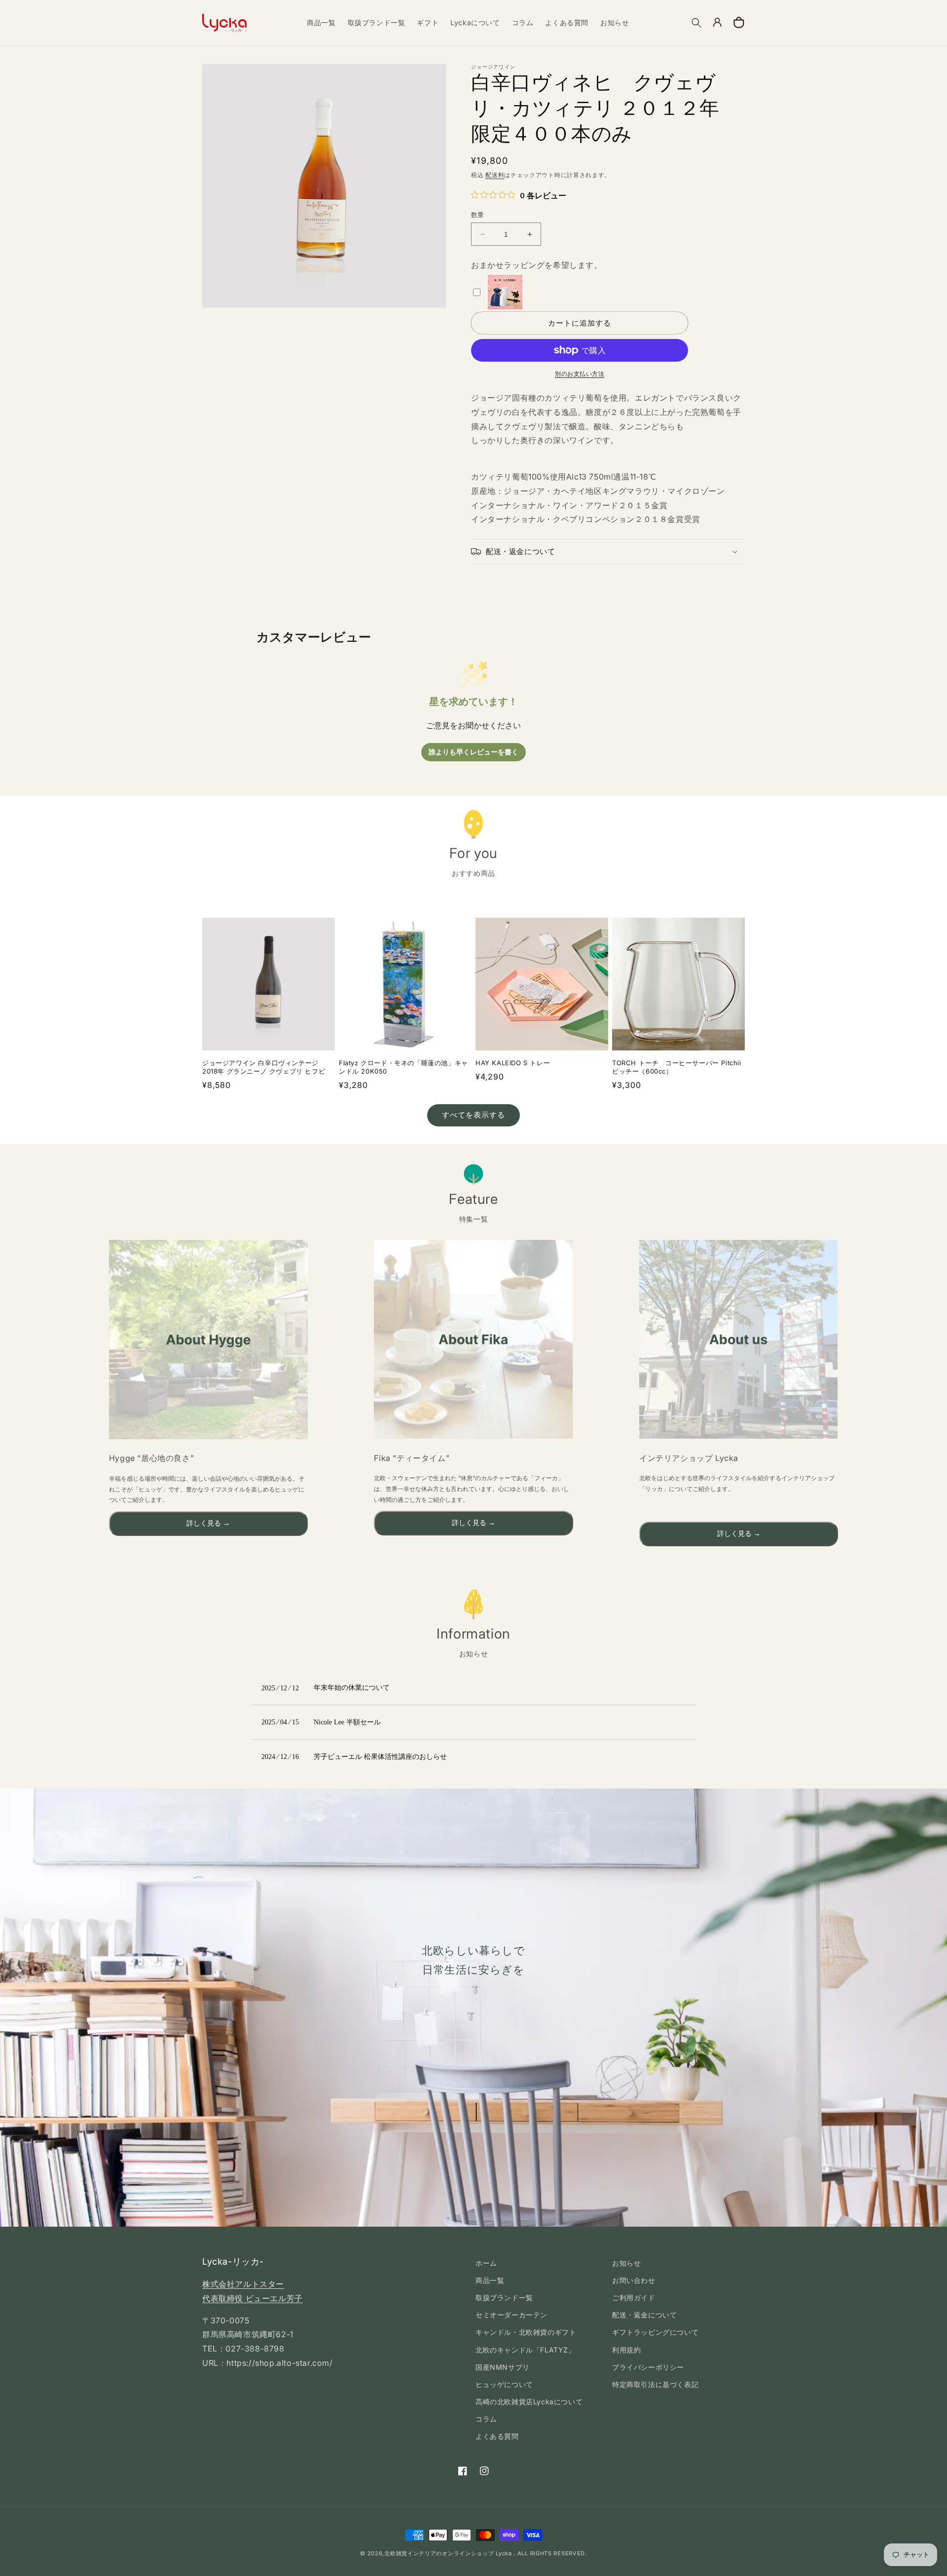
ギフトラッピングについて (655, 2332)
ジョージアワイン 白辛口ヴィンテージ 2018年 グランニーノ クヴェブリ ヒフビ (264, 1067)
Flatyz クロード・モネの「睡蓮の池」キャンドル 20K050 (403, 1067)
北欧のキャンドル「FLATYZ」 (526, 2350)
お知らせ (626, 2263)
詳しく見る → (208, 1523)
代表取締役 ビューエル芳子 (253, 2298)
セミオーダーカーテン (511, 2315)
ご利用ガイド (634, 2297)
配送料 (495, 175)
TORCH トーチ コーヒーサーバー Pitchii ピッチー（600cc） (677, 1067)
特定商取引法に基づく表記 (655, 2384)
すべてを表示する (473, 1115)
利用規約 (626, 2350)
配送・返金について (644, 2315)
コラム (486, 2419)
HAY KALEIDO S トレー (513, 1063)
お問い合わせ (634, 2280)
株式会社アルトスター (243, 2284)
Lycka (504, 2553)
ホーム (486, 2263)
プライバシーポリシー (648, 2367)
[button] (696, 23)
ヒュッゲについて (504, 2384)
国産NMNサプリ (503, 2367)
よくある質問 (497, 2436)
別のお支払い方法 (580, 374)
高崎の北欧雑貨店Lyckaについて (529, 2402)
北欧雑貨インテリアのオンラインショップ (439, 2553)
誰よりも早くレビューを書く (473, 752)
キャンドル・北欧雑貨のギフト (526, 2332)
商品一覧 (490, 2280)
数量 (478, 215)
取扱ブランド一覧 (504, 2297)
